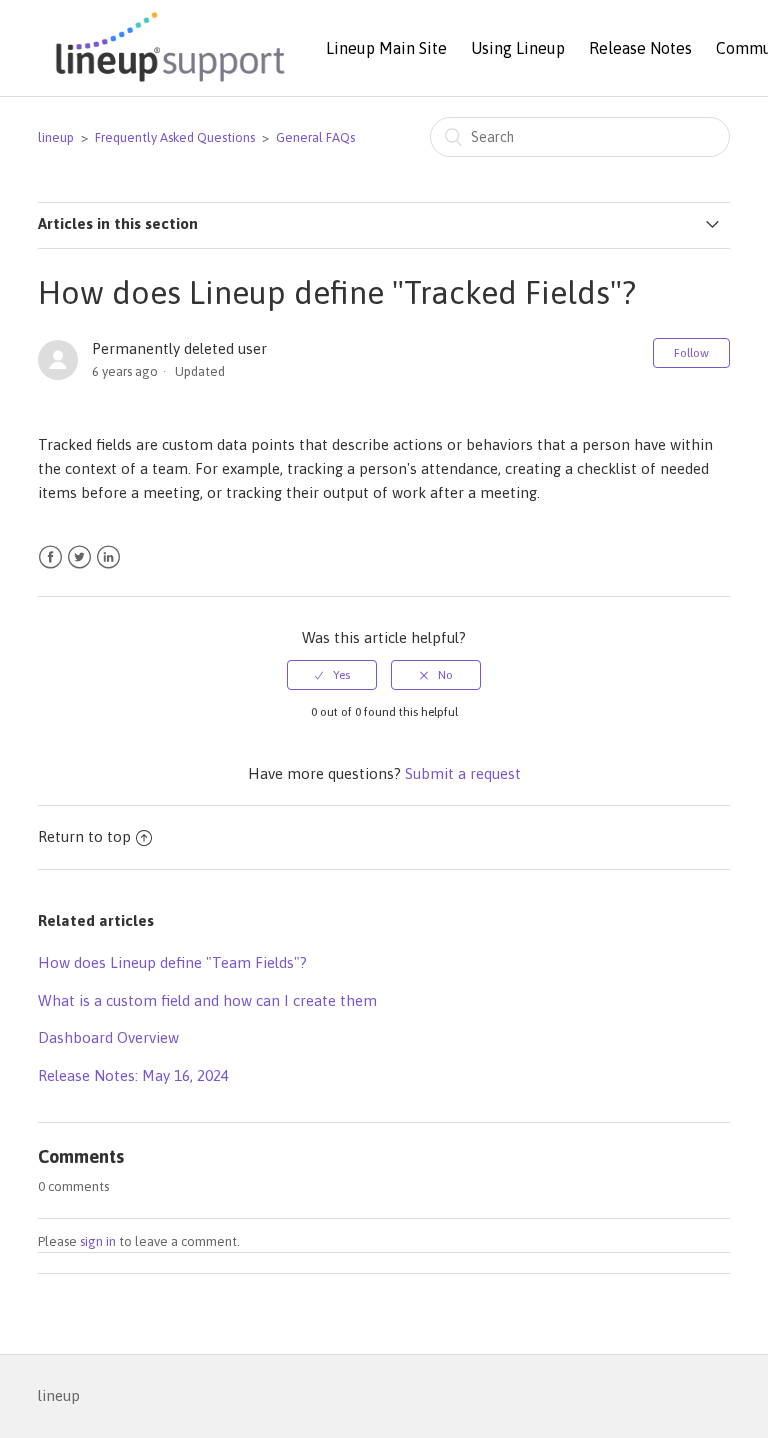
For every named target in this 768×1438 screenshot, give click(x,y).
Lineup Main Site (386, 48)
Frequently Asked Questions (175, 137)
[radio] (332, 675)
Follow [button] (691, 353)
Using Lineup (518, 48)
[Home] (167, 83)
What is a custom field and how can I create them (207, 1000)
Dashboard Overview (108, 1037)
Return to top (84, 836)
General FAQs (315, 137)
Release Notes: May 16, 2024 (133, 1075)
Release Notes (640, 48)
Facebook (50, 557)
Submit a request (463, 773)
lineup (56, 137)
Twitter (79, 557)
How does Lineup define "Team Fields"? (172, 962)
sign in (98, 1241)
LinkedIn (108, 557)
